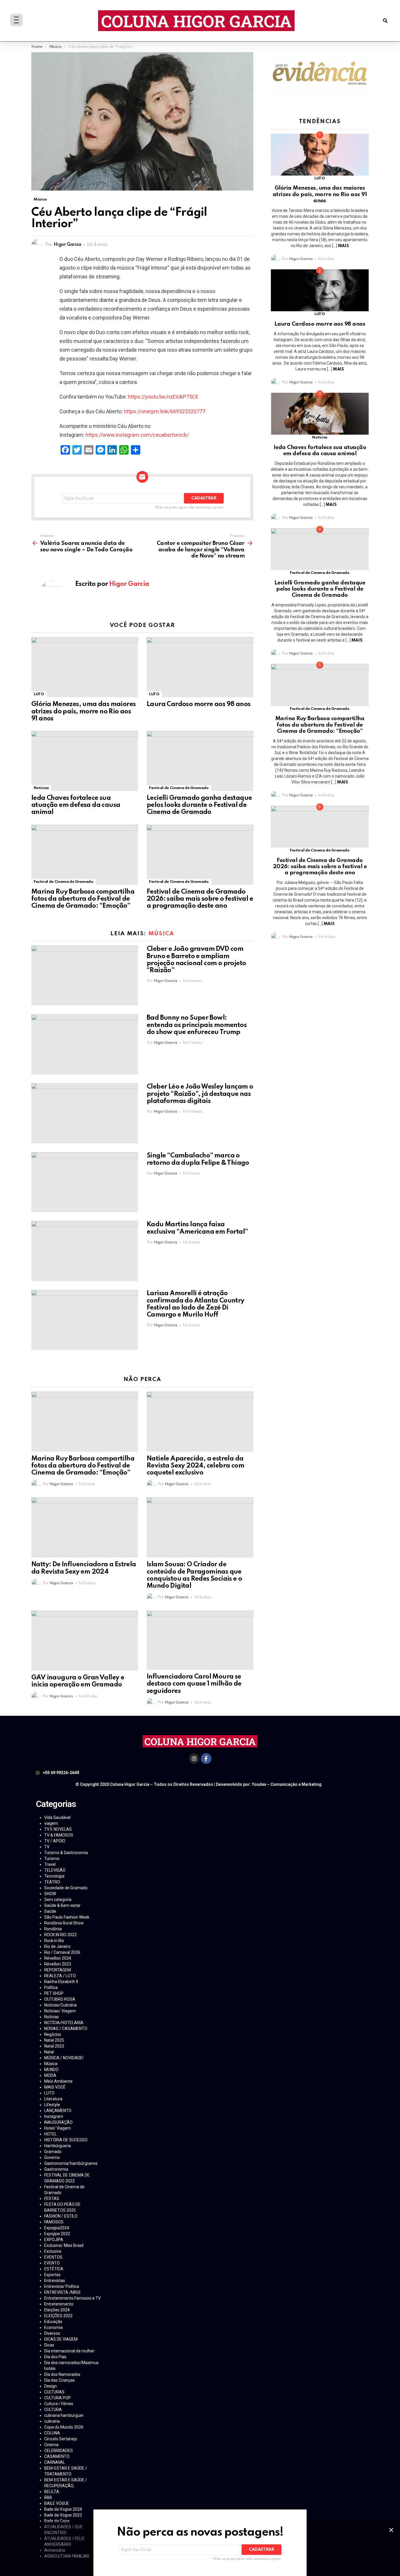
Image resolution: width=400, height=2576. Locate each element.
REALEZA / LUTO (60, 1976)
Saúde (50, 1911)
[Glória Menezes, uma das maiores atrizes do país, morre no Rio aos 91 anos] (85, 667)
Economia (53, 2327)
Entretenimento (59, 2304)
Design (51, 2386)
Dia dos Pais (55, 2357)
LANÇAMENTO (58, 2111)
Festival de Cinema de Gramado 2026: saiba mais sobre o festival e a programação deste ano (200, 899)
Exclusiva (53, 2251)
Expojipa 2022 (57, 2234)
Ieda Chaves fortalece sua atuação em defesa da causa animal (76, 805)
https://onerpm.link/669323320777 (165, 411)
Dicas (49, 2345)
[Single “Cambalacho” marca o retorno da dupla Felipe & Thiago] (85, 1182)
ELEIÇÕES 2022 (58, 2316)
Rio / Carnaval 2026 (62, 1952)
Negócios (53, 2034)
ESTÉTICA (54, 2269)
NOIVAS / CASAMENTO (66, 2029)
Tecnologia (54, 1876)
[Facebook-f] (206, 1759)
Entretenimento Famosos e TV (72, 2298)
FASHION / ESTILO (61, 2216)
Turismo (52, 1859)
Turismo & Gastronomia (66, 1853)
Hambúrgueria (58, 2146)
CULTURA (53, 2410)
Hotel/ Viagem (58, 2128)
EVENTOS (53, 2257)
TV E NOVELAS (58, 1829)
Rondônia (53, 1929)
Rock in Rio (54, 1941)
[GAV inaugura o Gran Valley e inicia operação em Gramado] (85, 1641)
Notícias (41, 788)
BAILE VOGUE (57, 2503)
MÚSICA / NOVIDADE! (64, 2058)
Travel (50, 1864)
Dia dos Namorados (62, 2374)
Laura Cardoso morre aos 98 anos (199, 704)
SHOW (50, 1894)
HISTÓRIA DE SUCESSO (66, 2140)
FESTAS (52, 2198)
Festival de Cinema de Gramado (179, 788)
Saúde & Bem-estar (62, 1905)
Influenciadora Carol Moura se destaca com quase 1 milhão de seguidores (194, 1684)
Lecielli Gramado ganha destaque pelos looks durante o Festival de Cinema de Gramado (199, 805)
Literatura (53, 2099)
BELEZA (52, 2492)
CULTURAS (54, 2392)
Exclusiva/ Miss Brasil (64, 2245)
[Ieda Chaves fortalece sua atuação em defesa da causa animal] (85, 761)
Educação (53, 2322)
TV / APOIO (55, 1841)
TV (47, 1847)
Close (391, 2530)
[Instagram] (194, 1759)
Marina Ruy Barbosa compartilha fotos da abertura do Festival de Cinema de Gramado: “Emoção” (83, 899)
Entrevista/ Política (62, 2286)
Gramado (53, 2152)
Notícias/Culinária (60, 2005)
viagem (51, 1823)
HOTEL (51, 2134)
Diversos (52, 2333)
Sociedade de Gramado (66, 1888)
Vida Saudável (57, 1817)
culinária (52, 2421)
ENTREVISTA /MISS (62, 2292)
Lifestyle (52, 2105)
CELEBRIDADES (59, 2451)
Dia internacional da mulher (69, 2351)
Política (51, 1987)
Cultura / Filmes (59, 2404)
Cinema (51, 2445)
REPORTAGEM (58, 1970)
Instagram (54, 2116)
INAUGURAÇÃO (58, 2122)
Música (161, 934)
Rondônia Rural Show (64, 1923)
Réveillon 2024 (58, 1958)
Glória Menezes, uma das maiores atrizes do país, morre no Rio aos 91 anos (83, 711)
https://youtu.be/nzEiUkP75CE (163, 397)
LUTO (39, 694)
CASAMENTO (57, 2456)
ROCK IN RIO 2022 (60, 1935)
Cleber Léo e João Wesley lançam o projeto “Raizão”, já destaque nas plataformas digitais (200, 1094)
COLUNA (52, 2433)
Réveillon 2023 (58, 1964)
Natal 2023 (54, 2046)
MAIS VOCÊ (55, 2087)
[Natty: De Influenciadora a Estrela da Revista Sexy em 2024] (85, 1527)
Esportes (52, 2275)
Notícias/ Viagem (60, 2011)
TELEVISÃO (55, 1870)
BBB (48, 2497)
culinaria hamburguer (64, 2415)
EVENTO (52, 2263)
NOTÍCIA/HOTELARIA (64, 2023)
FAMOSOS (54, 2222)
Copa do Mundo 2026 (64, 2427)
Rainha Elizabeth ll (61, 1982)
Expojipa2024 (57, 2228)
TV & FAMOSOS (59, 1835)
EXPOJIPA (54, 2240)
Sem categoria (58, 1900)
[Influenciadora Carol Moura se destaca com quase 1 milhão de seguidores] (200, 1640)
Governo (52, 2157)
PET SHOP (54, 1993)
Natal (49, 2052)
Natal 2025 (54, 2040)
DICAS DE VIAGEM (61, 2339)
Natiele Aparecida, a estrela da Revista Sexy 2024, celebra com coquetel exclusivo (195, 1466)
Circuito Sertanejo (61, 2439)
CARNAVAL (55, 2462)
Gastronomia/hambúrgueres (71, 2163)
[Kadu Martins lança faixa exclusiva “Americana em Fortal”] (85, 1251)
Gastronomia (56, 2169)
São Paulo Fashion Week (67, 1917)
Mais (343, 246)
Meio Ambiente (58, 2081)
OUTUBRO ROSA (60, 1999)
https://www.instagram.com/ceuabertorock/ (137, 435)
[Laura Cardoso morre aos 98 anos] (200, 667)
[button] (385, 21)
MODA (50, 2075)
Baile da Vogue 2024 (63, 2509)
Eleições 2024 (57, 2310)
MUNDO (51, 2070)
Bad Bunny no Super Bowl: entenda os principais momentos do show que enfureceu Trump (197, 1025)
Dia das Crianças (59, 2380)
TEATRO (52, 1882)
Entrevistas (55, 2281)
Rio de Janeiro (57, 1946)
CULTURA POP (58, 2398)
